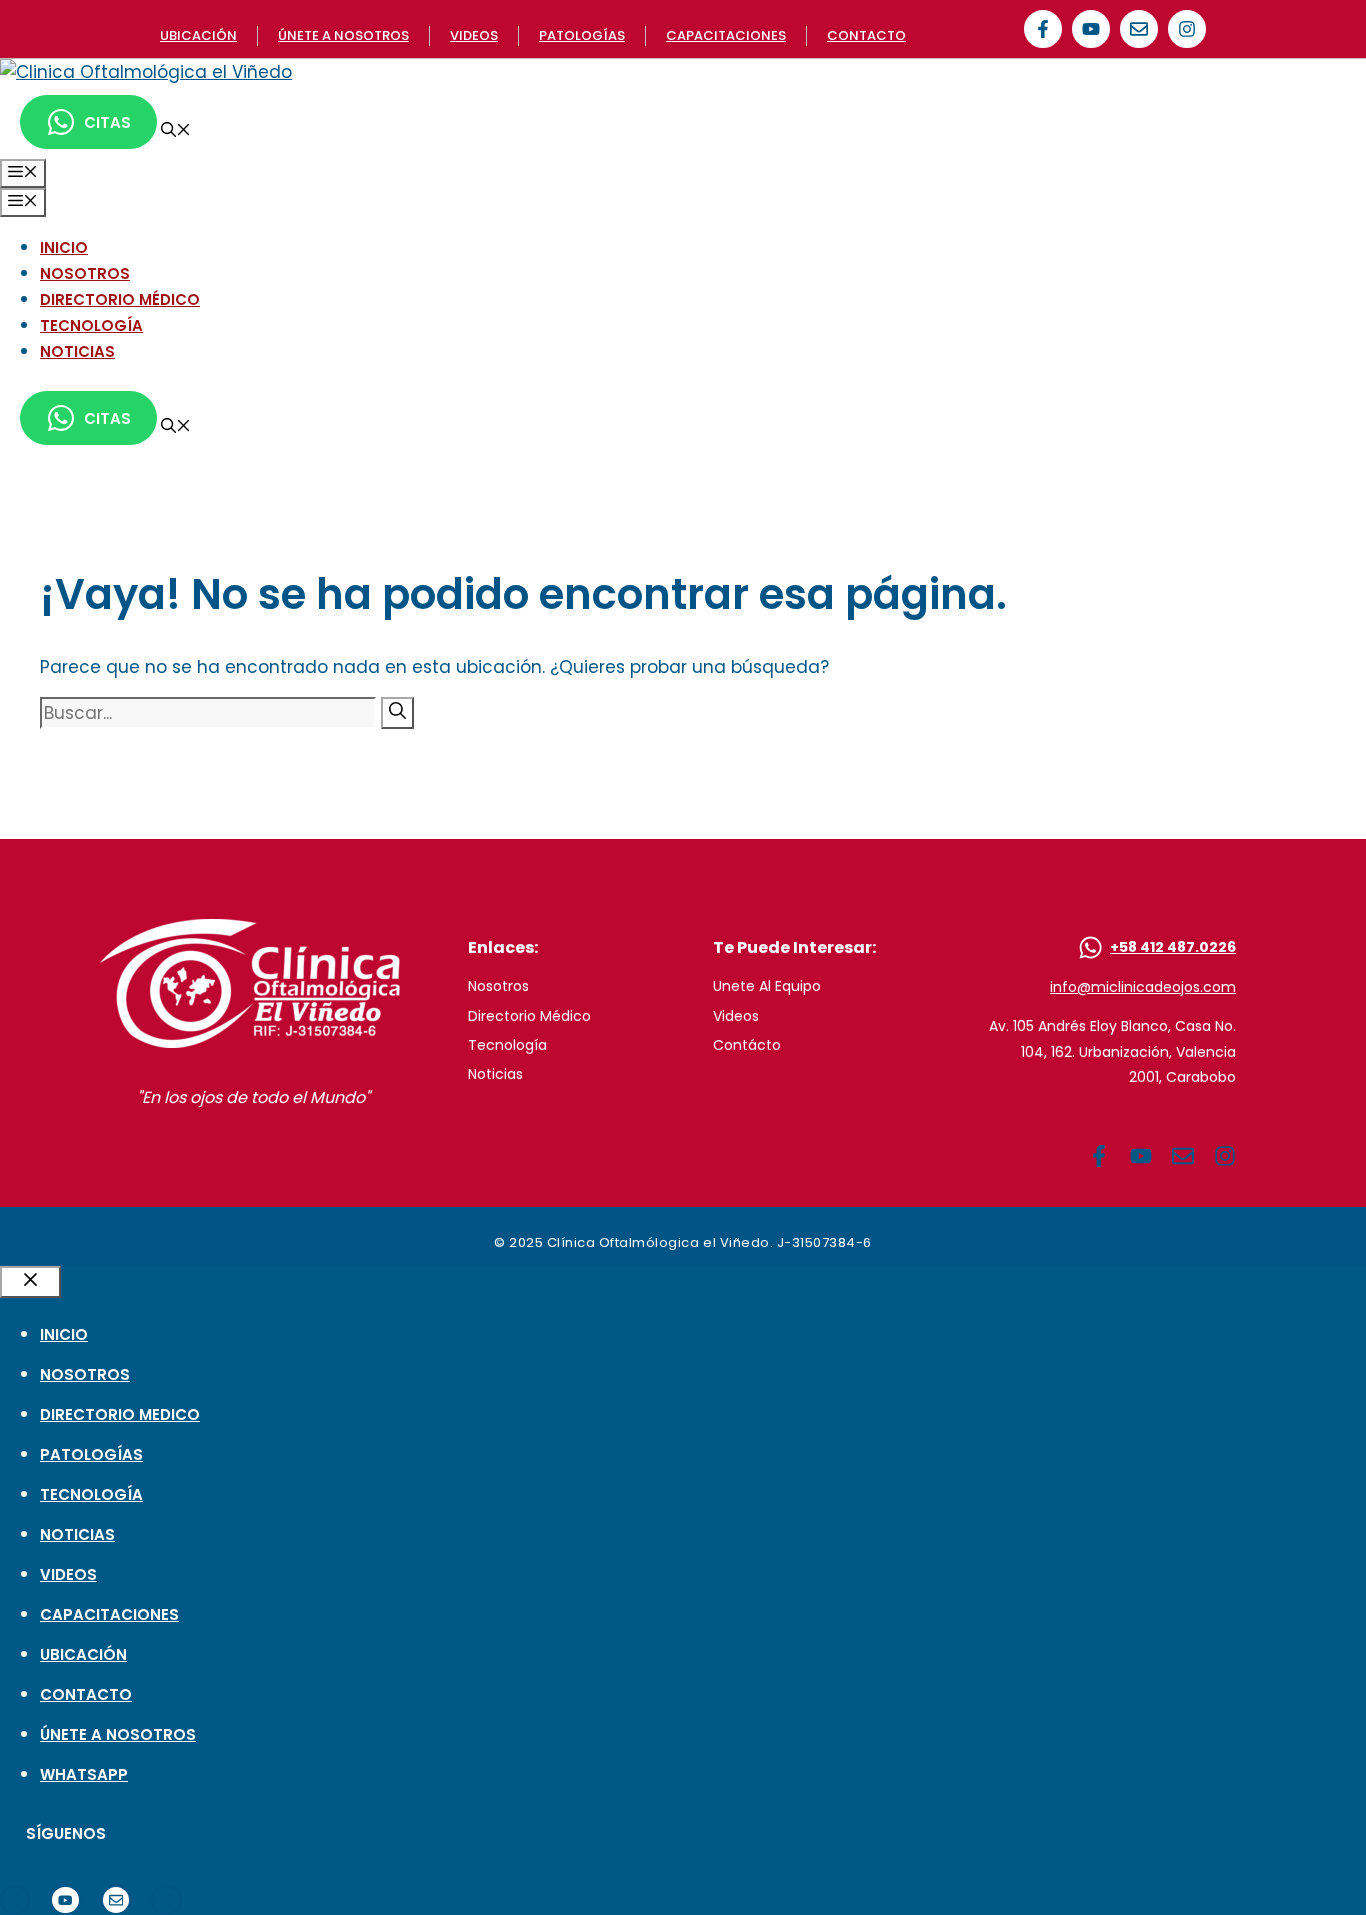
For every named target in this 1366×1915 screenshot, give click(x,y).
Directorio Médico (529, 1016)
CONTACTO (86, 1694)
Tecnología (507, 1045)
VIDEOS (68, 1574)
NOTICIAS (77, 351)
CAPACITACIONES (109, 1614)
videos (474, 35)
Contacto (866, 35)
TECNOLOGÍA (91, 325)
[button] (176, 131)
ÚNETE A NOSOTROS (118, 1734)
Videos (736, 1016)
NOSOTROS (85, 273)
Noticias (495, 1074)
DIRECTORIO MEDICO (120, 1414)
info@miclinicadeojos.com (1143, 987)
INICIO (64, 247)
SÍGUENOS (66, 1833)
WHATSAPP (84, 1774)
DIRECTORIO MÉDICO (120, 299)
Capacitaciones (726, 35)
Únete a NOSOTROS (343, 35)
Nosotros (498, 986)
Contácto (747, 1045)
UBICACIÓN (83, 1654)
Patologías (582, 35)
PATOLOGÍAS (91, 1454)
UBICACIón (198, 35)
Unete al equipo (767, 986)
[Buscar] (397, 713)
